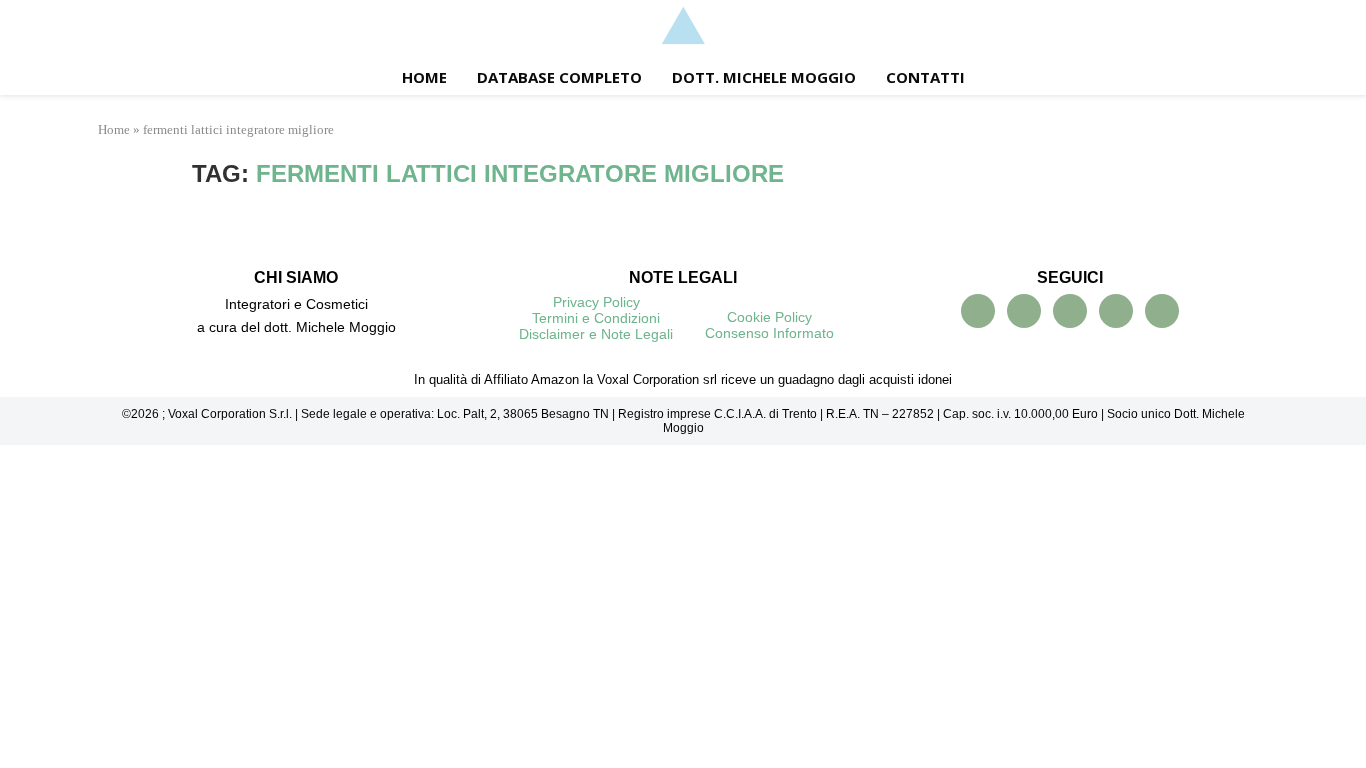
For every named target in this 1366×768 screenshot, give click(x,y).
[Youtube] (1024, 311)
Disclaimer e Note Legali (596, 334)
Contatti (925, 77)
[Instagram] (1070, 311)
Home (424, 77)
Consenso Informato (769, 333)
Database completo (559, 77)
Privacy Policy (596, 302)
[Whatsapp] (1116, 311)
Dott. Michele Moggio (764, 77)
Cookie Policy (769, 317)
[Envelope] (1162, 311)
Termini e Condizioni (596, 318)
